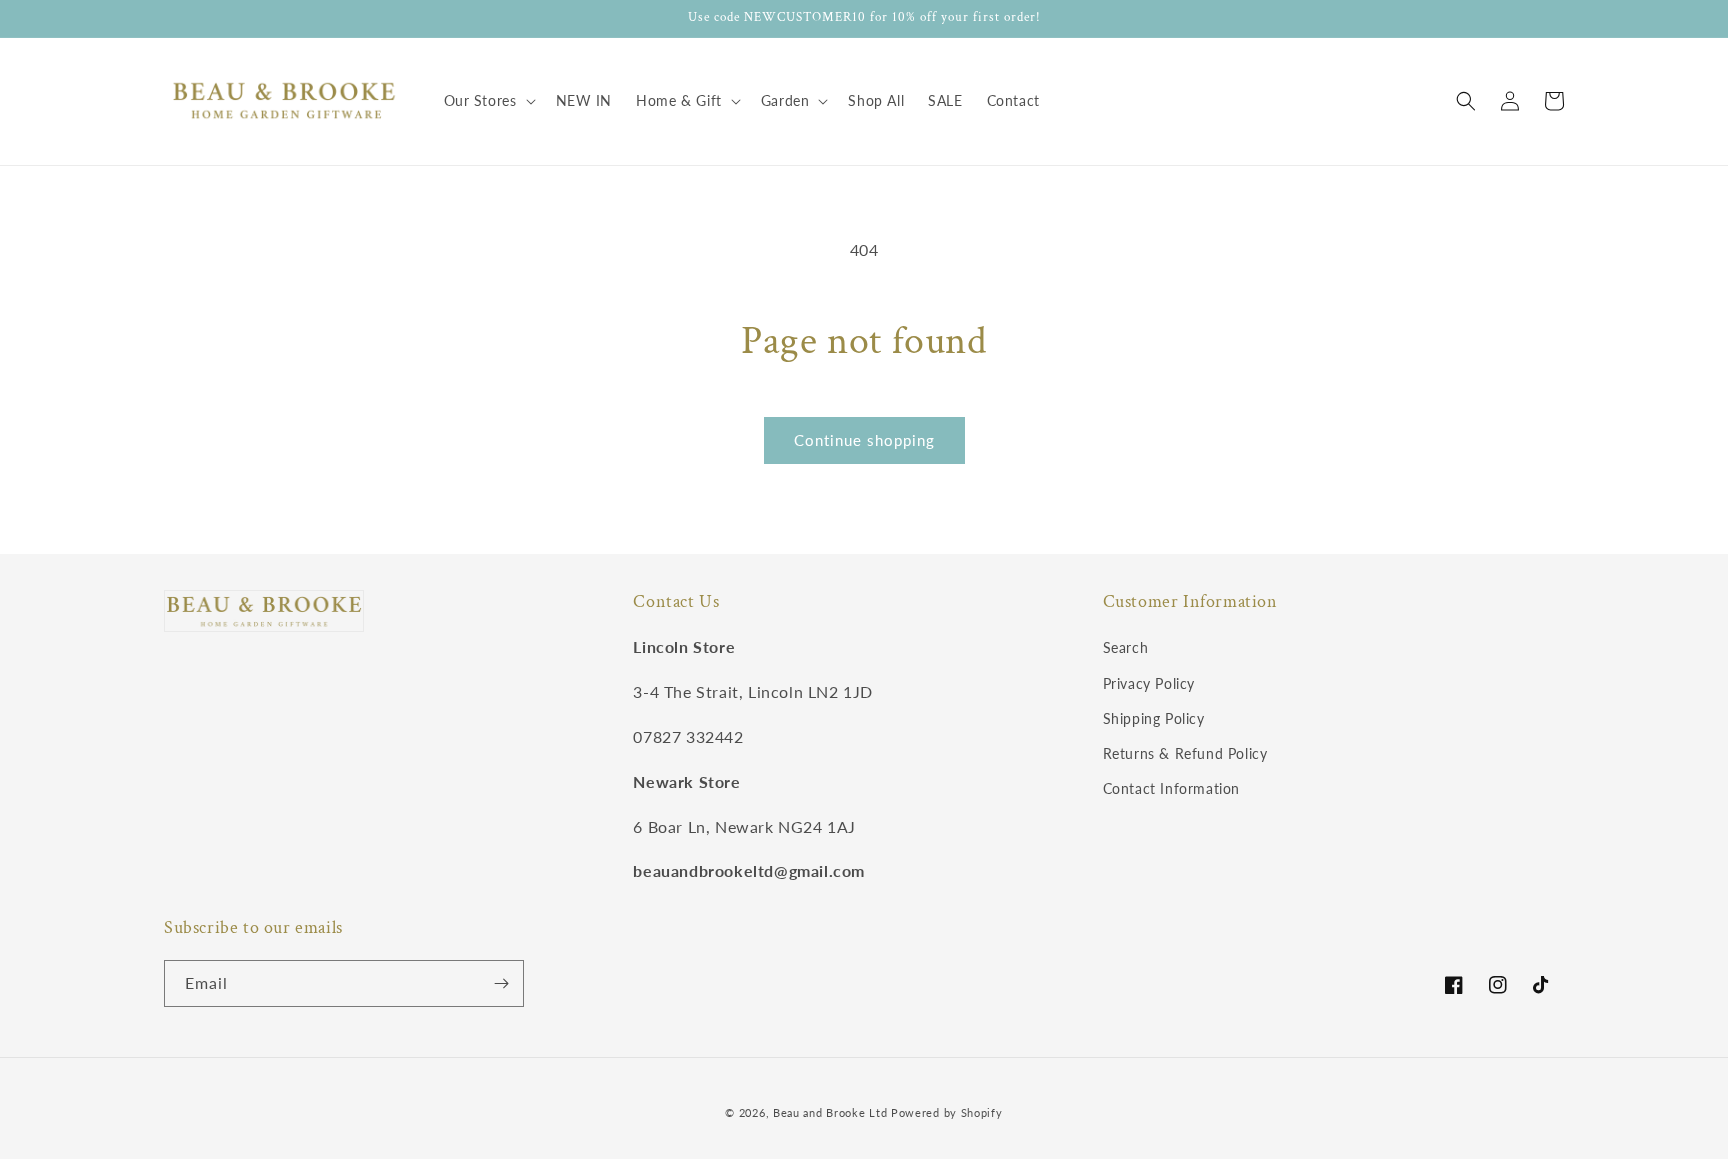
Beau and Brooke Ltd (830, 1112)
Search (1126, 647)
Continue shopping (864, 440)
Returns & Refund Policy (1185, 753)
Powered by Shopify (947, 1112)
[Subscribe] (501, 983)
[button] (488, 101)
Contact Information (1171, 788)
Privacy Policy (1149, 683)
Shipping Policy (1154, 718)
